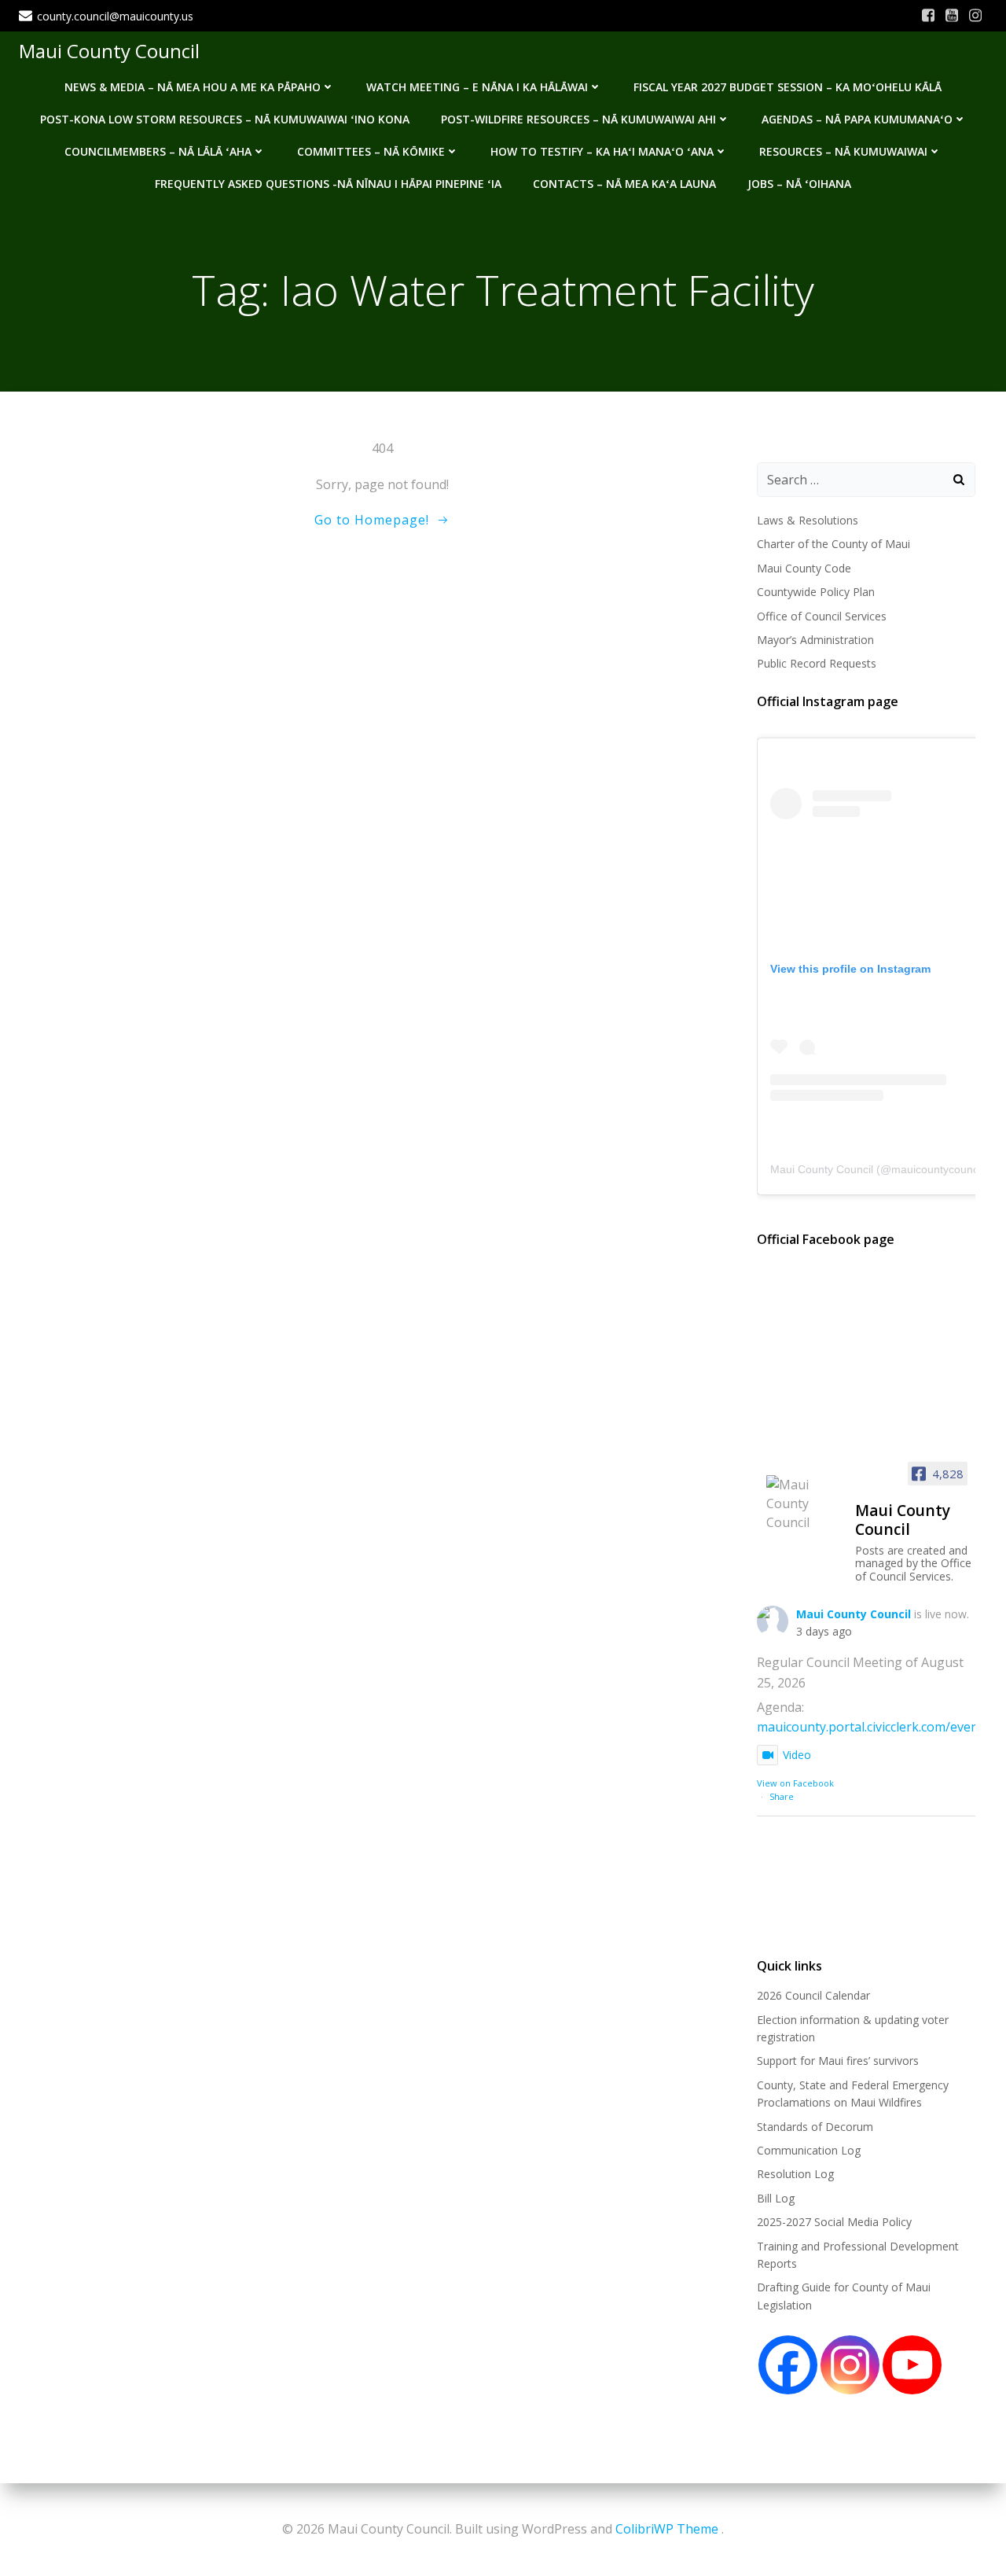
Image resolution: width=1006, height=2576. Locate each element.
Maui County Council (109, 51)
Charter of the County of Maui (833, 544)
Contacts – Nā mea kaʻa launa (624, 184)
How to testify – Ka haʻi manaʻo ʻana (602, 151)
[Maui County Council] (804, 1503)
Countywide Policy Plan (816, 592)
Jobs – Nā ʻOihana (799, 184)
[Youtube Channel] (912, 2365)
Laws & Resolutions (808, 520)
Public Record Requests (817, 663)
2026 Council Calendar (813, 1995)
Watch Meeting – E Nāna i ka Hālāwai (477, 87)
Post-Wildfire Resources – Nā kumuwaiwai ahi (578, 119)
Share (782, 1796)
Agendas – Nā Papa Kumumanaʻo (857, 119)
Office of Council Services (822, 616)
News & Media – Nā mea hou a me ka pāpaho (193, 87)
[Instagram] (850, 2365)
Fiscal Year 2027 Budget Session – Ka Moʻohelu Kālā (788, 87)
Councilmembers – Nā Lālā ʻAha (158, 151)
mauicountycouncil (937, 1169)
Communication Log (809, 2150)
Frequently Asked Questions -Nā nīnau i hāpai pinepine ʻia (328, 184)
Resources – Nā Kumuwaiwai (843, 151)
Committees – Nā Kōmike (371, 151)
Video (797, 1755)
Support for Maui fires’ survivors (838, 2061)
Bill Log (776, 2198)
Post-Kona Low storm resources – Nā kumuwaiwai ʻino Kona (225, 119)
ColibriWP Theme (667, 2529)
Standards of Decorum (815, 2127)
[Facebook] (788, 2365)
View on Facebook (795, 1783)
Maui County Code (804, 568)
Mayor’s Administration (815, 640)
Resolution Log (795, 2174)
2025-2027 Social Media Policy (834, 2222)
